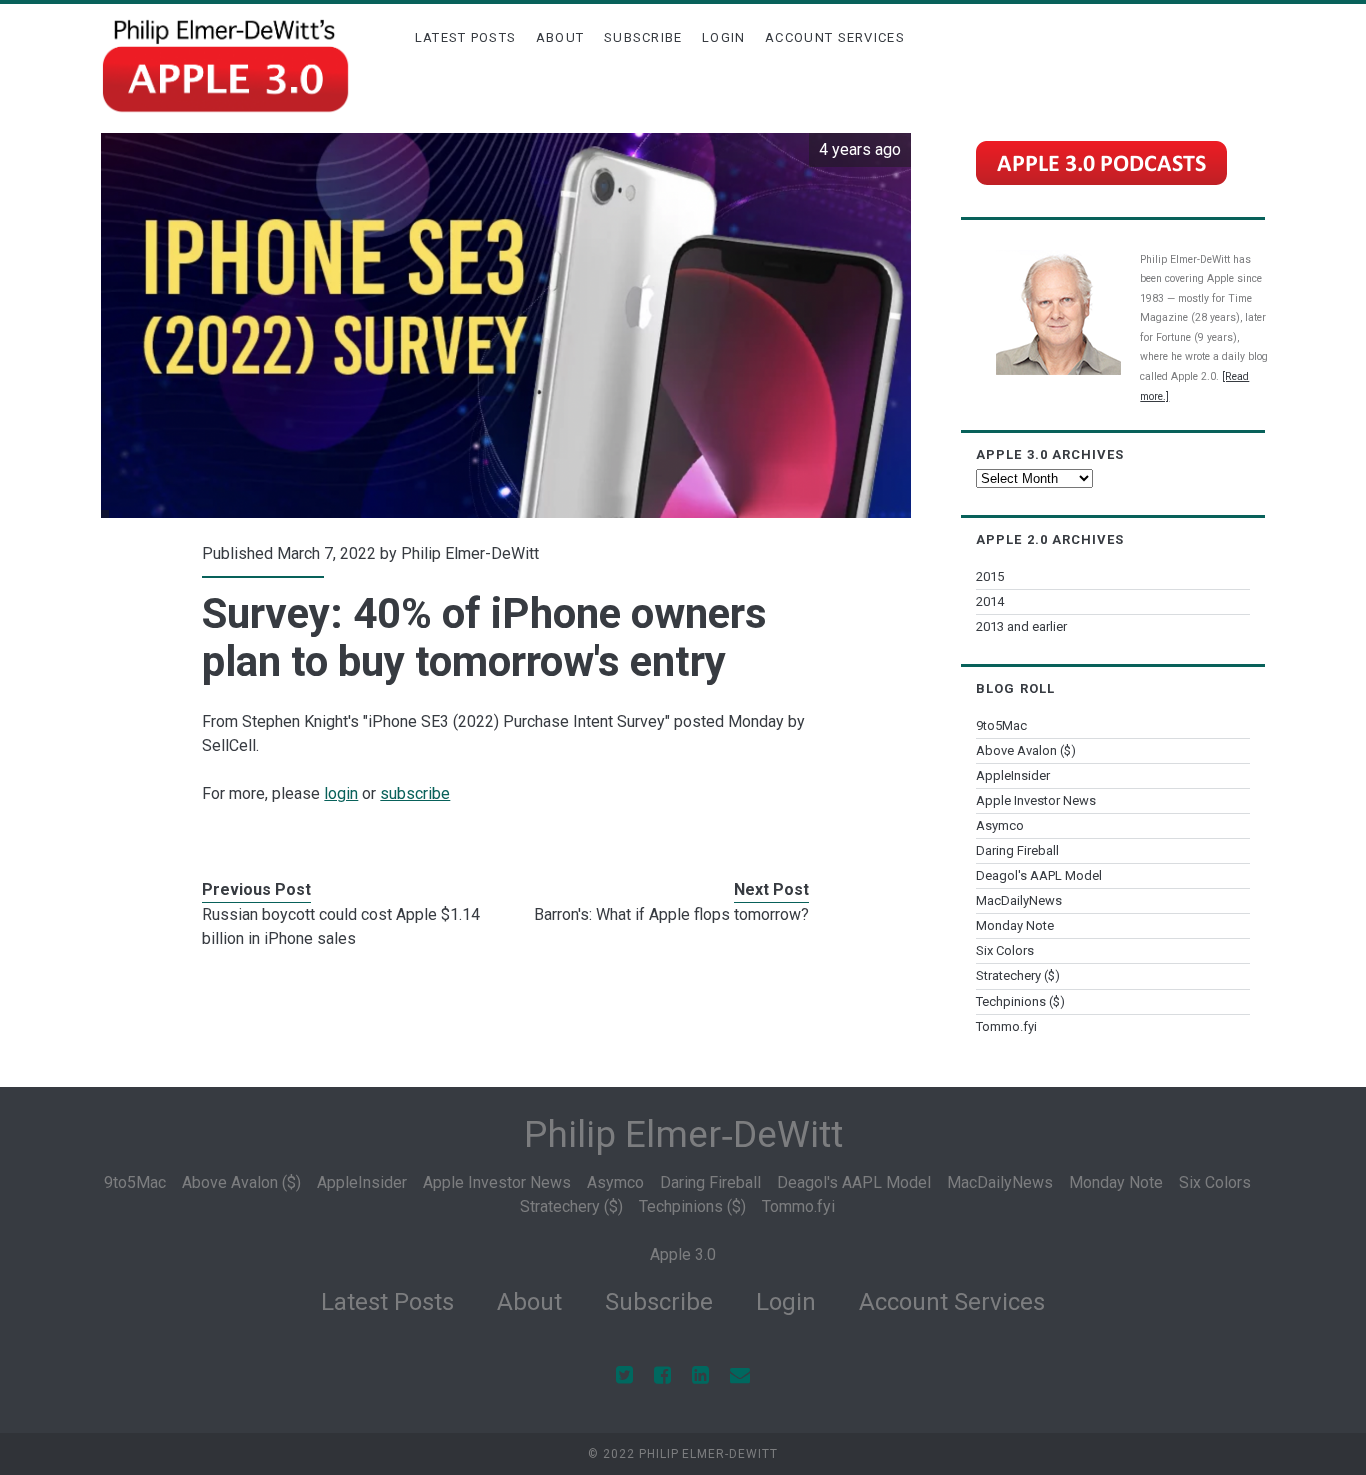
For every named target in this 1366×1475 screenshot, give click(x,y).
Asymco (1000, 825)
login (341, 793)
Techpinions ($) (1020, 1001)
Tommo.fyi (1006, 1026)
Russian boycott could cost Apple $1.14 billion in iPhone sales (341, 926)
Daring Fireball (1017, 850)
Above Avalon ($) (1026, 750)
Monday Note (1015, 925)
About (560, 37)
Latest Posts (466, 37)
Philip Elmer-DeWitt (470, 553)
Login (724, 37)
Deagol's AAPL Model (1039, 875)
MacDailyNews (1019, 900)
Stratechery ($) (1018, 975)
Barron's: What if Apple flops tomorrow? (671, 914)
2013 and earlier (1021, 626)
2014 (990, 601)
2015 (990, 576)
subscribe (415, 793)
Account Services (835, 37)
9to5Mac (1001, 725)
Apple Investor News (1036, 800)
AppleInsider (1013, 775)
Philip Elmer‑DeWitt (683, 1134)
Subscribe (643, 37)
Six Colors (1005, 950)
